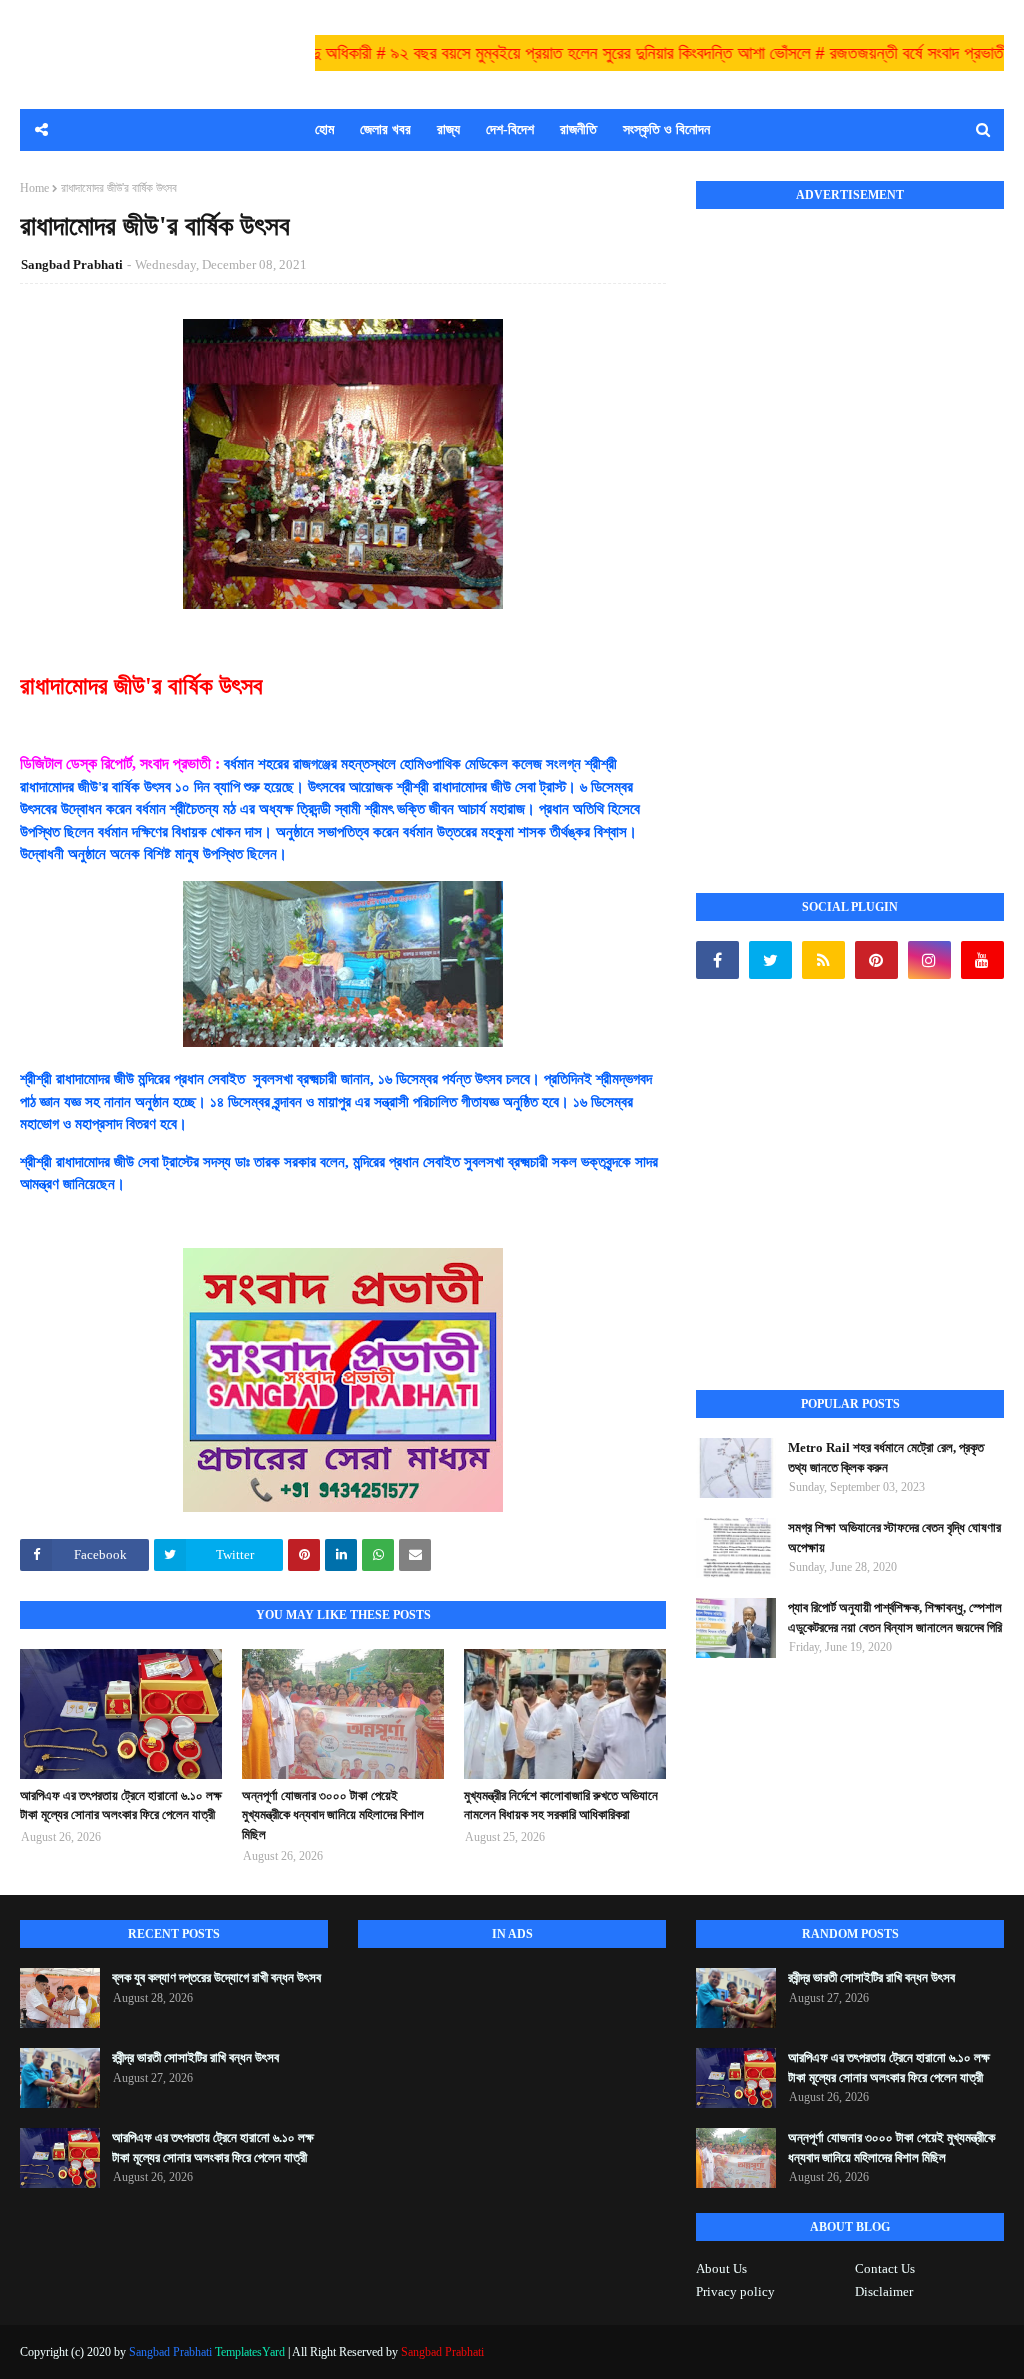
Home (34, 188)
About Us (721, 2268)
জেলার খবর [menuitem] (385, 129)
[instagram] (929, 960)
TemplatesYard (250, 2352)
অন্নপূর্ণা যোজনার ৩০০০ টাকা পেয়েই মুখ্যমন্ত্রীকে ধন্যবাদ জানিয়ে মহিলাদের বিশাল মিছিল (333, 1815)
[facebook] (717, 960)
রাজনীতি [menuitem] (578, 129)
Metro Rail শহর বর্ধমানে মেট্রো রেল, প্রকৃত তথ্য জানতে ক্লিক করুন (886, 1457)
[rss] (823, 960)
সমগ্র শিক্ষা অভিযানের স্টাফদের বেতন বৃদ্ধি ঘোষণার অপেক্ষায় (894, 1537)
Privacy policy (735, 2291)
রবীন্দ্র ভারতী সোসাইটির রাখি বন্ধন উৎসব (195, 2057)
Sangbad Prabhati (72, 264)
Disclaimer (884, 2291)
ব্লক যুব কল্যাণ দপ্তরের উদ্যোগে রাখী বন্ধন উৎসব (216, 1977)
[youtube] (982, 960)
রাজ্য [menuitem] (448, 129)
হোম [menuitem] (324, 129)
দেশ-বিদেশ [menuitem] (510, 129)
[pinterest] (876, 960)
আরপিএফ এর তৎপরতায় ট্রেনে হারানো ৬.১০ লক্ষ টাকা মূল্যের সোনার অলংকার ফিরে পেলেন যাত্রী (121, 1805)
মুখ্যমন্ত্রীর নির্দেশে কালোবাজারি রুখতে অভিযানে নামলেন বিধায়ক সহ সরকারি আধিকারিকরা (561, 1805)
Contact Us (885, 2268)
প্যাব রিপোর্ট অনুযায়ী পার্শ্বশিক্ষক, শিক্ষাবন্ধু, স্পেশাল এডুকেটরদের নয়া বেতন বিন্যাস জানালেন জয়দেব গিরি (895, 1617)
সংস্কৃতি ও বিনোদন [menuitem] (666, 129)
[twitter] (770, 960)
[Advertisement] (846, 529)
